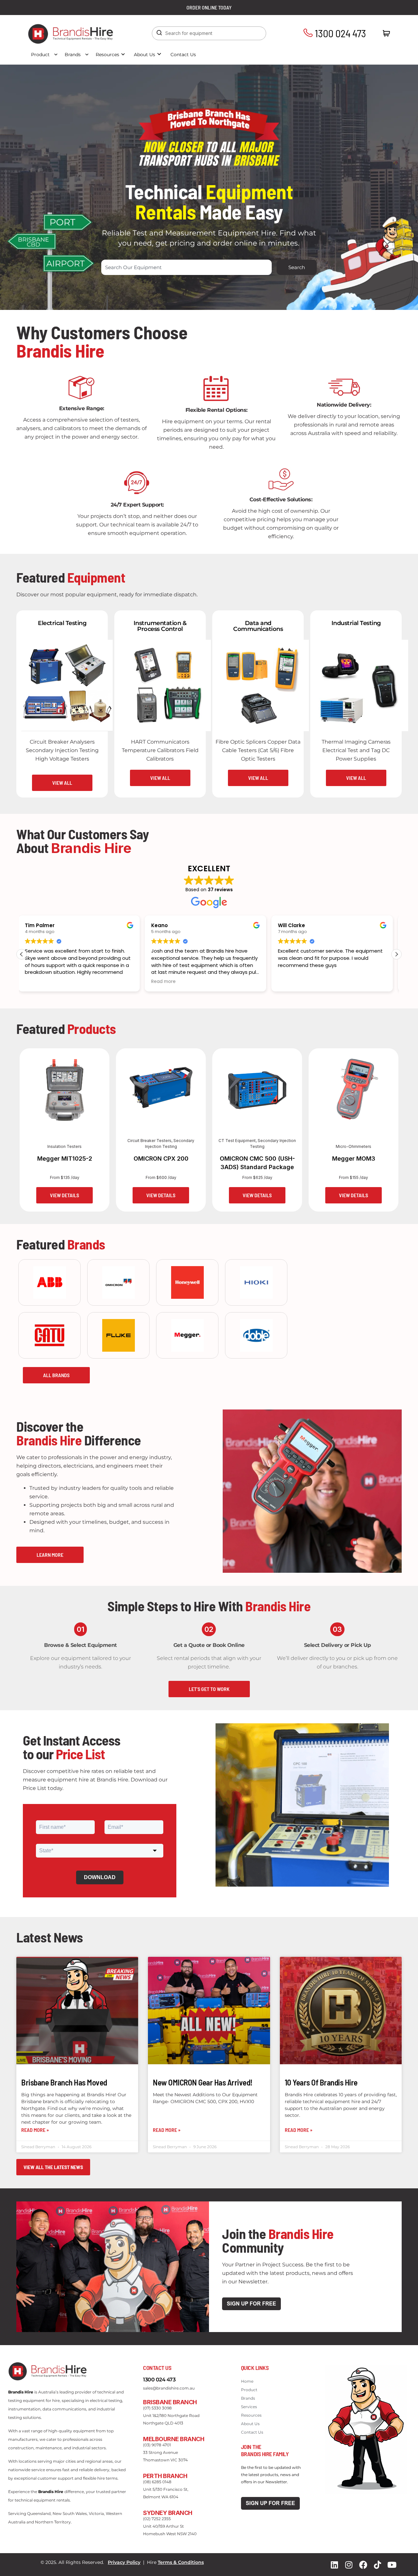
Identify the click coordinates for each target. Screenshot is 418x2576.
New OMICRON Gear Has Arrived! (203, 2082)
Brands (73, 55)
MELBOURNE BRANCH (174, 2439)
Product (40, 55)
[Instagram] (349, 2565)
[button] (396, 954)
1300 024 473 (339, 33)
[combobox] (187, 267)
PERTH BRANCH (165, 2476)
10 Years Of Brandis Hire (321, 2082)
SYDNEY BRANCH (168, 2513)
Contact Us (183, 55)
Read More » (35, 2130)
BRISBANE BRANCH (170, 2402)
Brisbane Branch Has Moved (64, 2082)
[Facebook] (363, 2565)
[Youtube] (392, 2565)
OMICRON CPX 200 (161, 1159)
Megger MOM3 (354, 1159)
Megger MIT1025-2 (65, 1159)
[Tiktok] (378, 2565)
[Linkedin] (334, 2565)
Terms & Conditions (181, 2562)
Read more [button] (40, 982)
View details (64, 1195)
